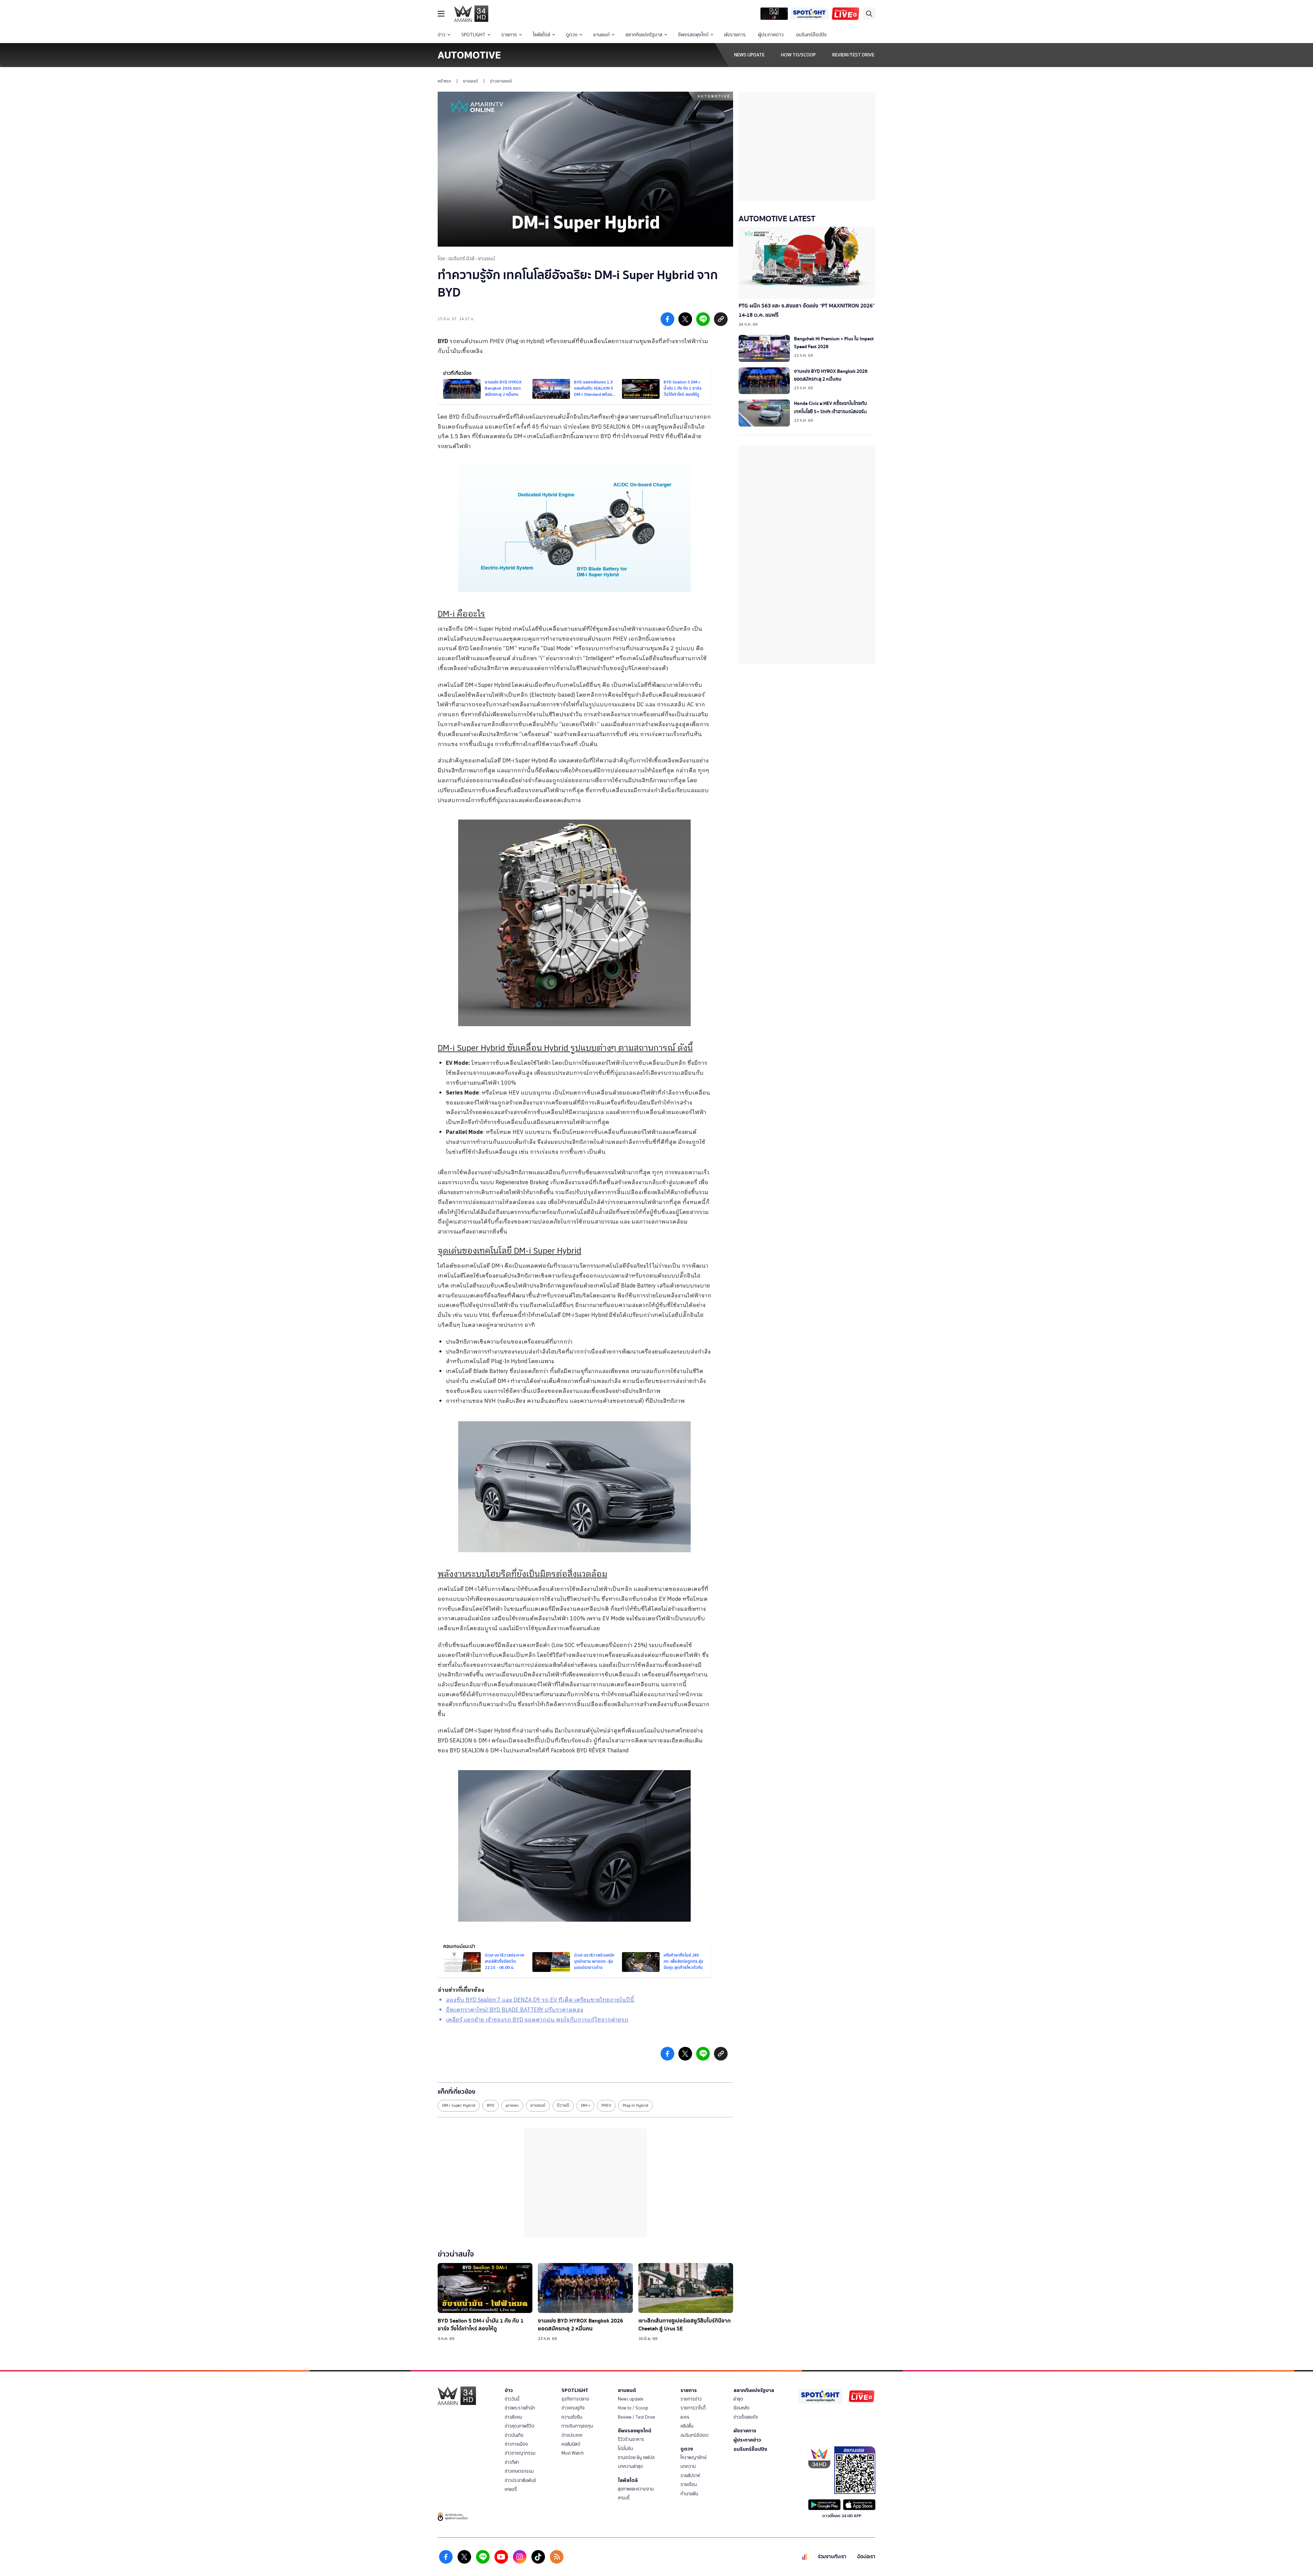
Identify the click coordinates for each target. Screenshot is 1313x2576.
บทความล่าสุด (630, 2466)
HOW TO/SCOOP (798, 55)
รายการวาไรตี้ (693, 2408)
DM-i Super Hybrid (459, 2105)
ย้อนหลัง (741, 2408)
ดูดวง (572, 35)
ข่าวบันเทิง (514, 2435)
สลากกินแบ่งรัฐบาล (644, 35)
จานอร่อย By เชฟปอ (636, 2457)
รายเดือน (689, 2485)
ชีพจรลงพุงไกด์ (693, 35)
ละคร (685, 2417)
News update (631, 2399)
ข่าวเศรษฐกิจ (573, 2408)
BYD (443, 342)
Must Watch (573, 2453)
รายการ (509, 35)
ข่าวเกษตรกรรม (519, 2471)
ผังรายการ (735, 35)
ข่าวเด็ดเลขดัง (746, 2417)
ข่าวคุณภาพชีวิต (520, 2426)
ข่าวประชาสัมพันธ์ (520, 2480)
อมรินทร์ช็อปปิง (811, 35)
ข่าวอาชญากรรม (520, 2453)
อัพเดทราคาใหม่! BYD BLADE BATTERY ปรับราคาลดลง (515, 2010)
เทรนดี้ (624, 2498)
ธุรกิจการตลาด (575, 2399)
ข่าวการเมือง (516, 2444)
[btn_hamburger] (441, 14)
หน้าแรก (444, 81)
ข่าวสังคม (513, 2417)
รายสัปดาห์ (690, 2476)
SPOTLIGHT (473, 35)
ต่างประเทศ (572, 2435)
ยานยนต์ (601, 35)
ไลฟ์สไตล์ (541, 35)
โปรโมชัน (625, 2449)
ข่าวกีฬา (512, 2462)
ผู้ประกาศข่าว (771, 35)
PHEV (606, 2105)
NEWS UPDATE (749, 55)
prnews (512, 2105)
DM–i (585, 2105)
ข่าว (442, 35)
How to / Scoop (633, 2408)
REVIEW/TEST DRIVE (853, 55)
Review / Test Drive (636, 2417)
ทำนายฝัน (689, 2494)
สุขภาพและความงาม (636, 2489)
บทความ (688, 2466)
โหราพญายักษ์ (693, 2457)
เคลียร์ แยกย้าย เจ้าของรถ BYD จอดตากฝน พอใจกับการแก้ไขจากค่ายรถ (537, 2020)
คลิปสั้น (687, 2426)
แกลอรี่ (511, 2489)
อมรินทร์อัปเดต (694, 2435)
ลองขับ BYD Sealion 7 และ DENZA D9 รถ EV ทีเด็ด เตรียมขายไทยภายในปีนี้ (540, 2000)
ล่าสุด (738, 2399)
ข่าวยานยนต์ (501, 81)
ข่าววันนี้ (512, 2399)
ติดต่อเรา (866, 2557)
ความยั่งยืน (572, 2417)
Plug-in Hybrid (635, 2105)
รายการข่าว (691, 2399)
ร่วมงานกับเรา (832, 2557)
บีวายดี (563, 2105)
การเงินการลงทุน (577, 2426)
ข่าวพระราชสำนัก (520, 2408)
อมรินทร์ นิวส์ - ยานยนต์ (472, 259)
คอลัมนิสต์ (571, 2444)
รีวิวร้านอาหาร (631, 2439)
